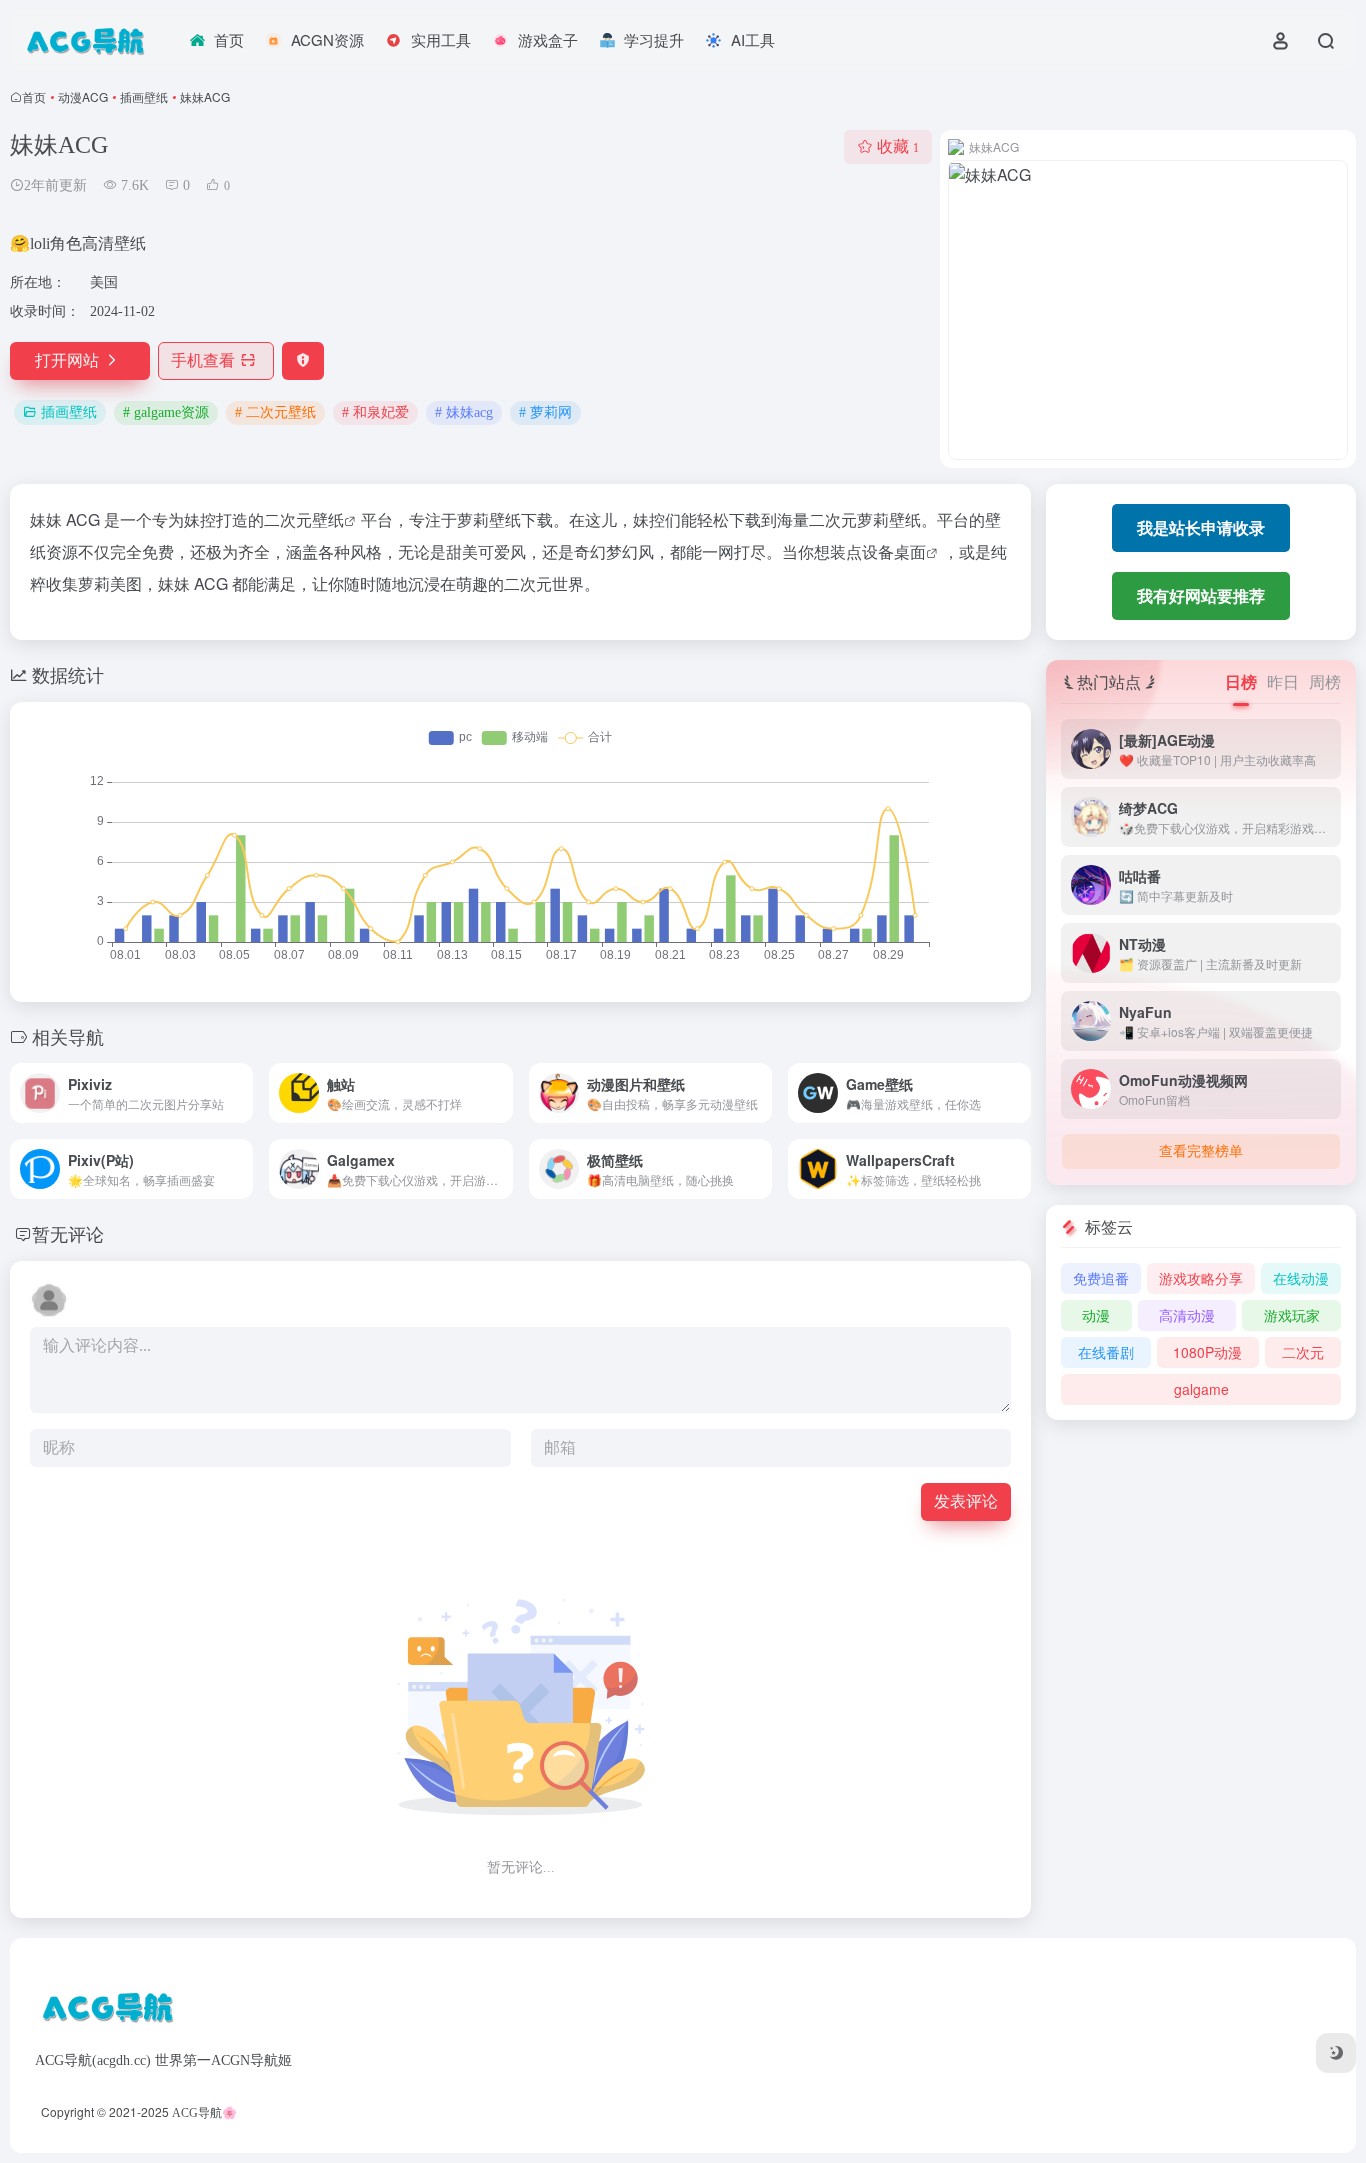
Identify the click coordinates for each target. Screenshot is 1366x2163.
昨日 (1283, 681)
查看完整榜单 (1201, 1151)
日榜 (1241, 681)
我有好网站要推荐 (1201, 595)
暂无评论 (68, 1233)
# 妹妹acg (464, 412)
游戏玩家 (1292, 1315)
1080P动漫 (1207, 1352)
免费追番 (1101, 1278)
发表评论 (966, 1501)
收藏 (898, 146)
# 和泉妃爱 (375, 412)
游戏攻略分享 (1201, 1278)
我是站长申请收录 (1201, 527)
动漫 (1096, 1315)
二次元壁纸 (304, 519)
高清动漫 (1187, 1315)
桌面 (910, 551)
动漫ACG (83, 96)
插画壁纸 (144, 96)
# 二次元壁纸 (275, 412)
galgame (1201, 1389)
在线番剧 (1106, 1352)
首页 (34, 96)
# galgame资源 (166, 412)
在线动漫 (1301, 1278)
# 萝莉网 (545, 412)
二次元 (1303, 1352)
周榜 (1325, 681)
